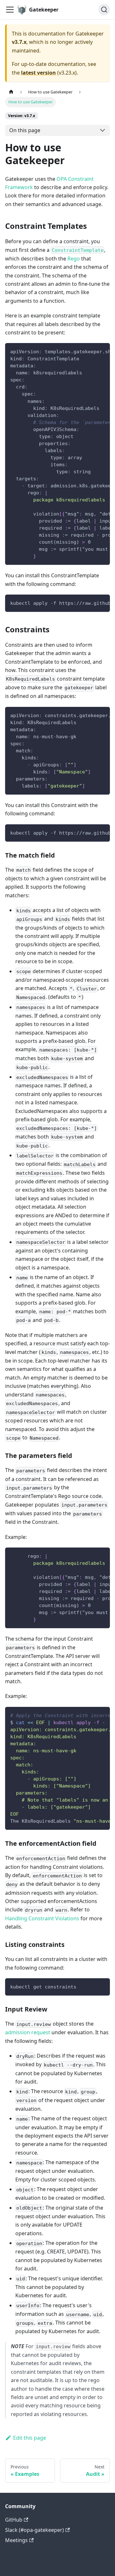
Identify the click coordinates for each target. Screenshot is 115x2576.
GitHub (14, 2520)
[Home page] (11, 92)
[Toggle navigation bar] (10, 10)
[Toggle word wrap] (90, 351)
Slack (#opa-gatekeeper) (34, 2530)
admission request (28, 2032)
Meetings (16, 2540)
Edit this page (30, 2438)
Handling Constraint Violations (42, 1918)
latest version (38, 73)
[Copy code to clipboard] (102, 351)
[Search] (104, 10)
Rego (74, 259)
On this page (25, 130)
